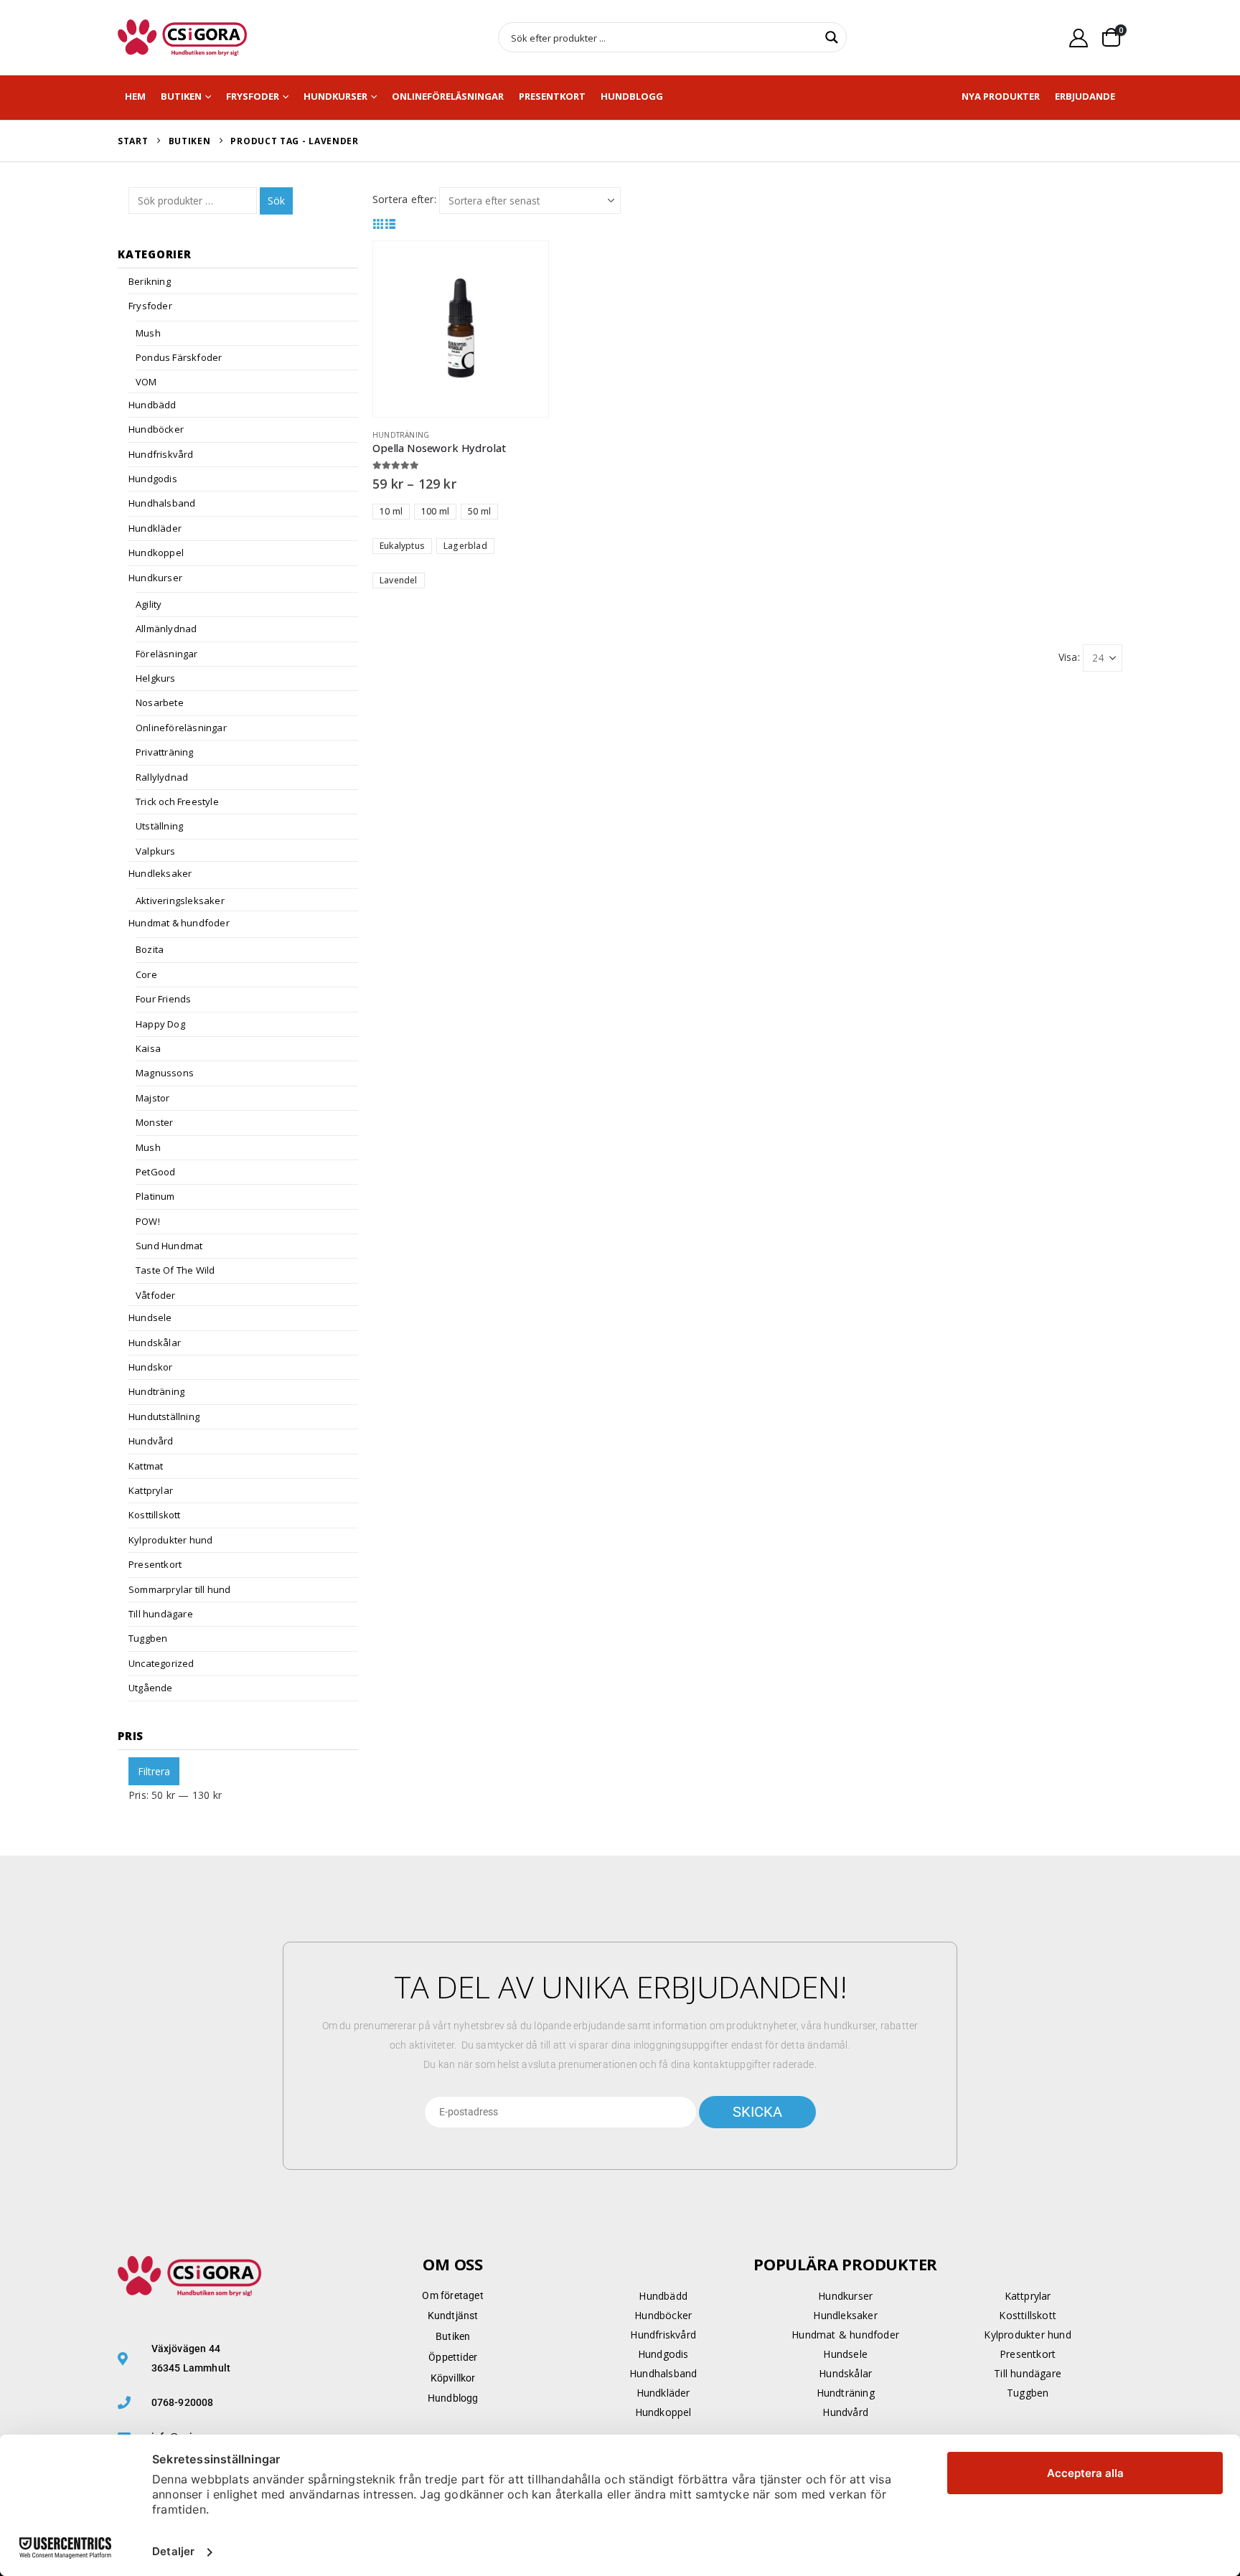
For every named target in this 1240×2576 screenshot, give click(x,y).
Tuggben (148, 1638)
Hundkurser (335, 96)
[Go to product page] (461, 329)
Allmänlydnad (166, 629)
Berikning (150, 281)
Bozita (150, 949)
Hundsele (150, 1317)
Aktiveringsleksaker (180, 901)
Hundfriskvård (161, 454)
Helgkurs (156, 678)
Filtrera (154, 1771)
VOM (146, 382)
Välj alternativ (525, 265)
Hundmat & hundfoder (179, 923)
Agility (149, 604)
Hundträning (401, 435)
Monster (154, 1122)
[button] (379, 224)
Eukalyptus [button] (402, 546)
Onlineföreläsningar (448, 96)
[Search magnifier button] (832, 37)
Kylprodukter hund (170, 1540)
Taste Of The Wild (175, 1270)
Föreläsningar (167, 654)
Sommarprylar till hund (179, 1589)
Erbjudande (1085, 96)
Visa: (1069, 657)
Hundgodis (153, 479)
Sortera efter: (404, 199)
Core (146, 974)
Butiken (181, 96)
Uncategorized (161, 1663)
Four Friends (163, 999)
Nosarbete (160, 702)
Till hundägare (161, 1614)
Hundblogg (632, 96)
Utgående (151, 1688)
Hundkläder (155, 528)
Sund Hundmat (169, 1246)
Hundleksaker (160, 873)
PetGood (155, 1172)
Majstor (152, 1098)
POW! (148, 1221)
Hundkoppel (156, 553)
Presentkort (552, 96)
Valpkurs (156, 851)
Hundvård (151, 1441)
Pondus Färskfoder (179, 357)
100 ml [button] (435, 511)
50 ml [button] (479, 511)
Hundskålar (155, 1343)
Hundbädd (152, 405)
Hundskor (151, 1367)
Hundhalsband (162, 503)
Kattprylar (151, 1490)
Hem (135, 96)
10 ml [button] (391, 511)
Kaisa (148, 1048)
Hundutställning (164, 1416)
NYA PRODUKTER (1001, 96)
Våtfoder (156, 1295)
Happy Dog (160, 1024)
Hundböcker (156, 429)
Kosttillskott (155, 1515)
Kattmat (146, 1466)
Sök (276, 201)
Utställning (159, 826)
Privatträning (165, 752)
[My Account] (1079, 38)
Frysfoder (253, 96)
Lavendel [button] (399, 580)
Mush (148, 333)
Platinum (155, 1196)
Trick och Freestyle (177, 802)
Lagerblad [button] (465, 546)
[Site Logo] (182, 38)
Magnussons (165, 1073)
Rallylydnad (162, 777)
